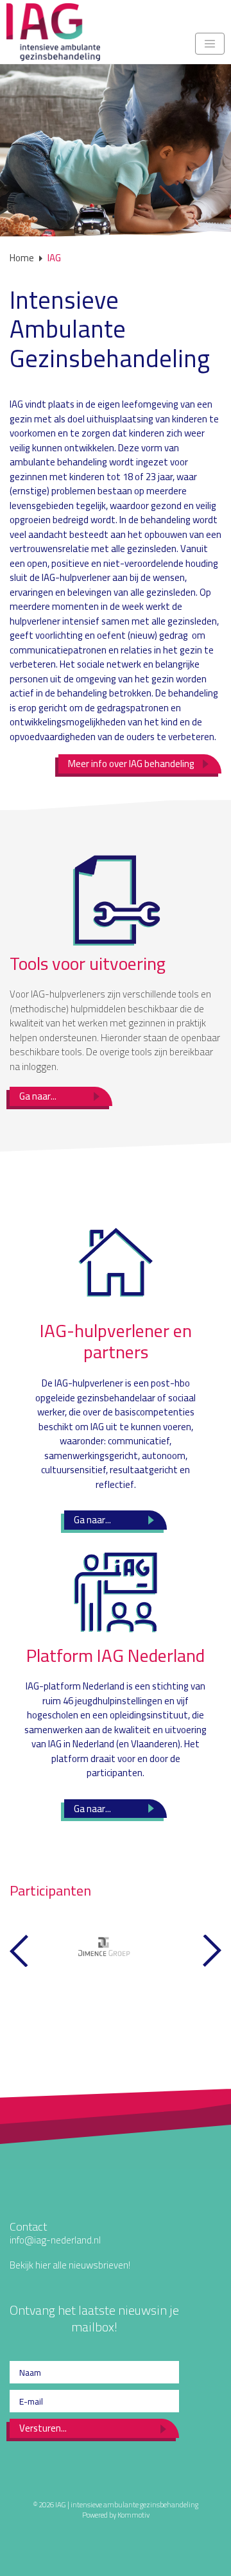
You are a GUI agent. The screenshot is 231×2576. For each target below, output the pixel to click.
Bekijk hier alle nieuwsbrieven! (70, 2265)
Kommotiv (133, 2515)
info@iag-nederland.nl (55, 2240)
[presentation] (19, 1951)
